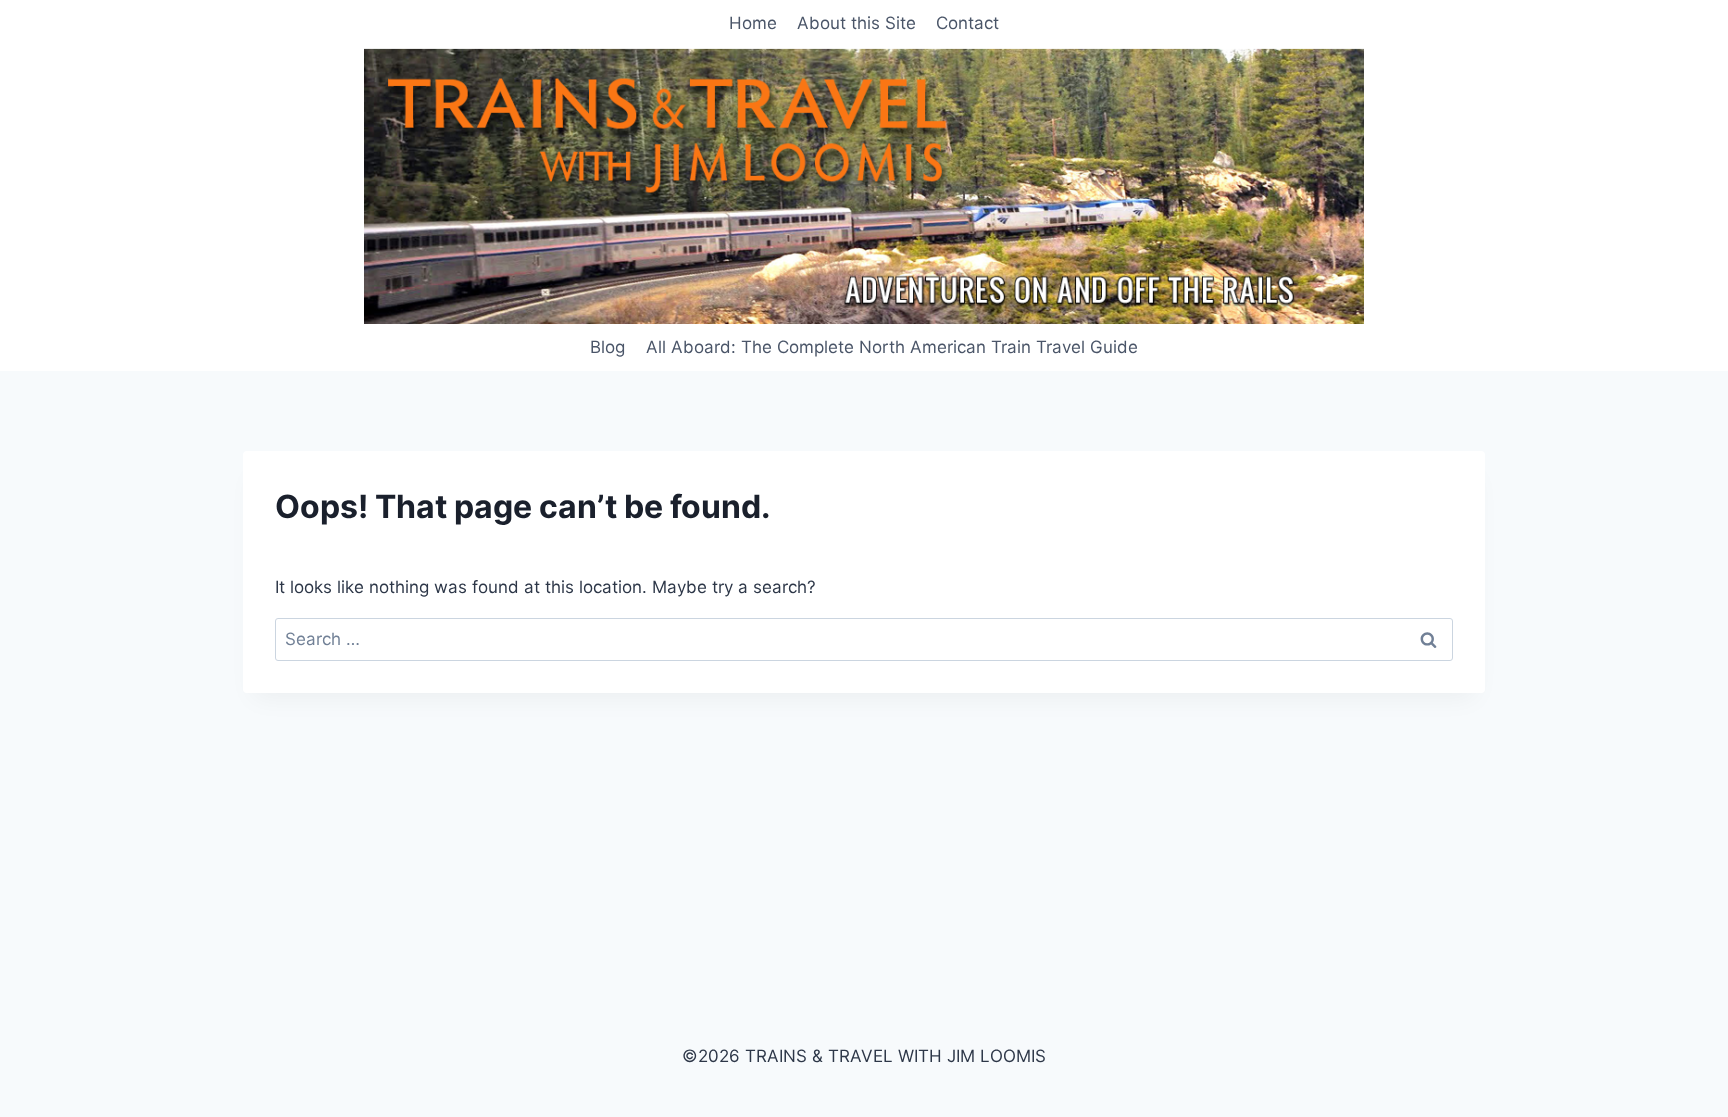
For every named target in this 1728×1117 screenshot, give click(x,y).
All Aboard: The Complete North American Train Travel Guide (892, 347)
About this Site (856, 23)
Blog (607, 347)
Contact (967, 23)
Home (753, 23)
